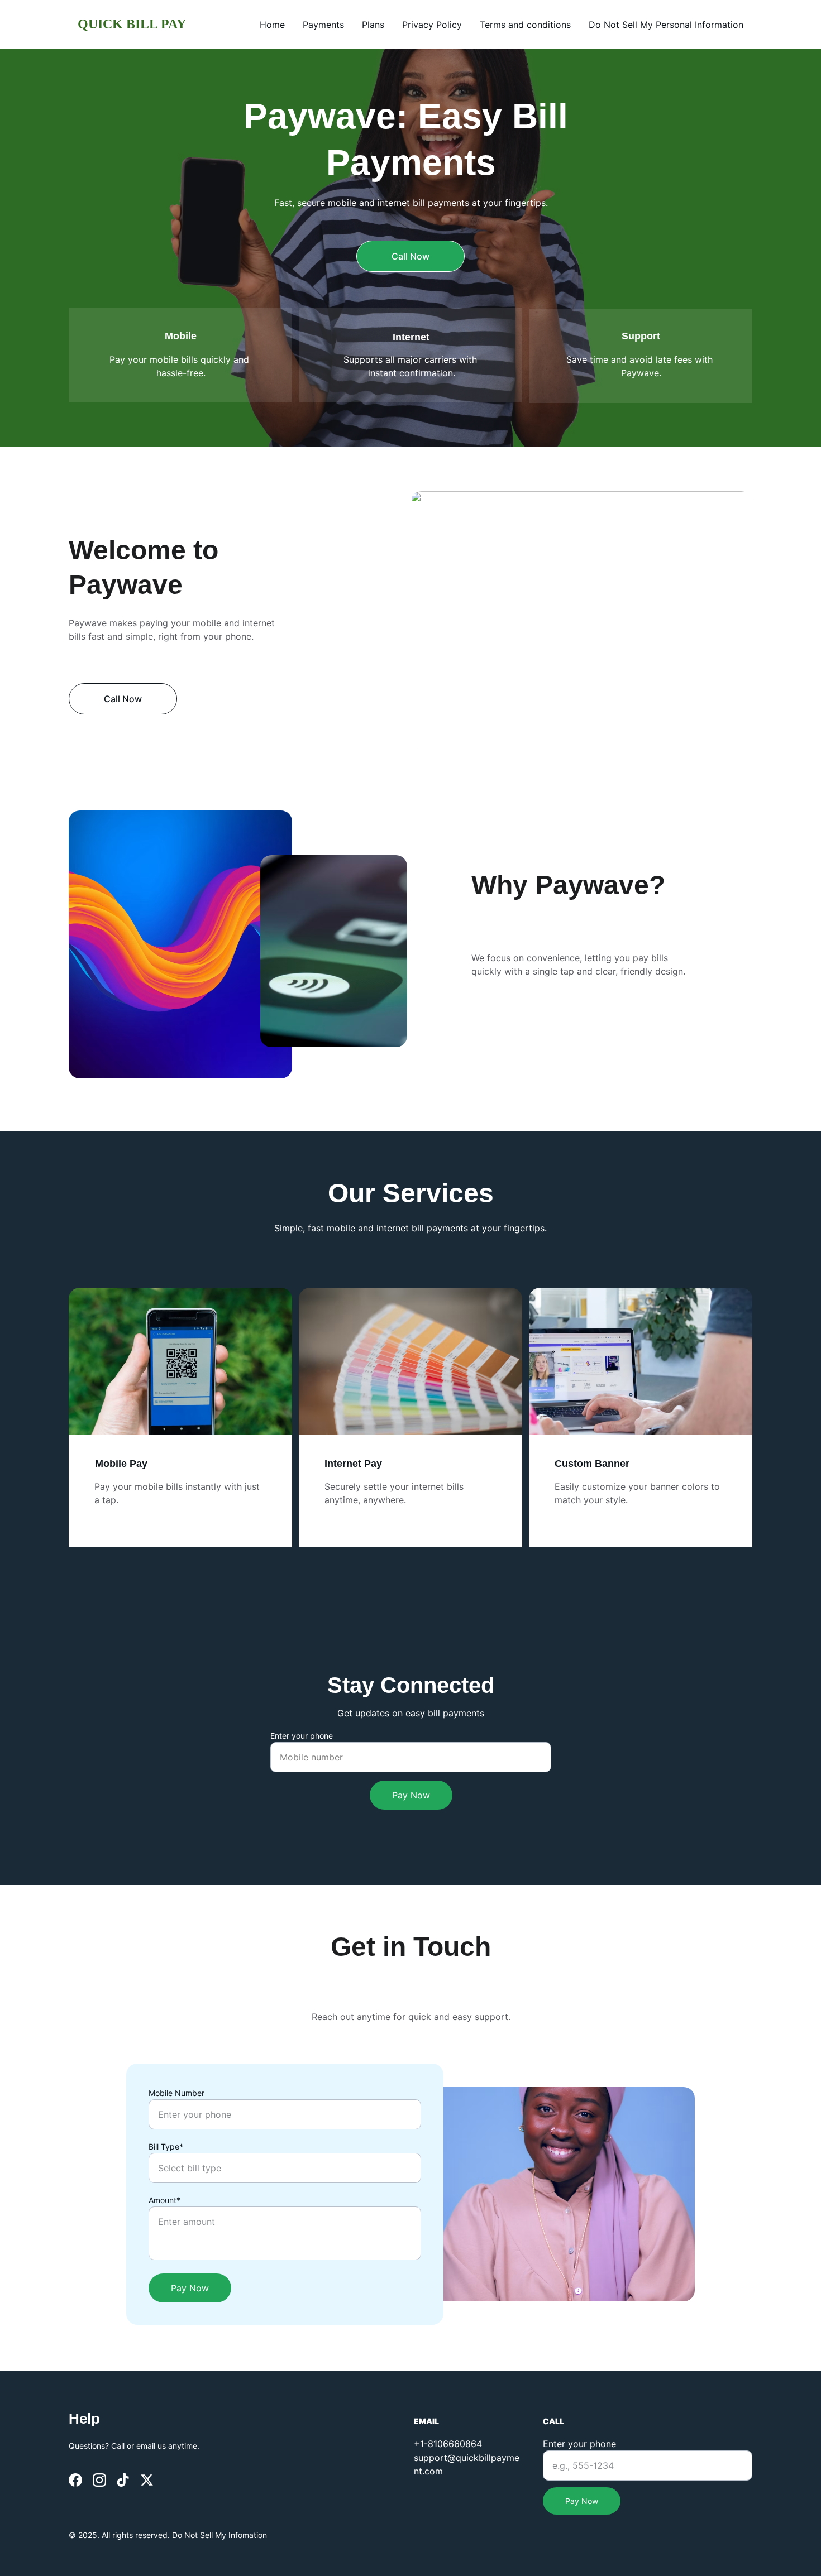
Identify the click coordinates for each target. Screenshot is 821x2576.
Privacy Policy (432, 25)
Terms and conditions (525, 25)
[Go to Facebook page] (75, 2480)
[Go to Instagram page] (99, 2480)
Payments (323, 25)
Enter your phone (302, 1736)
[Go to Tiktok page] (123, 2480)
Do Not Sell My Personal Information (666, 25)
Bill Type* (166, 2146)
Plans (373, 25)
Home (272, 25)
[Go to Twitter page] (147, 2480)
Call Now (410, 256)
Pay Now (411, 1795)
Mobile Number (176, 2093)
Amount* (164, 2200)
